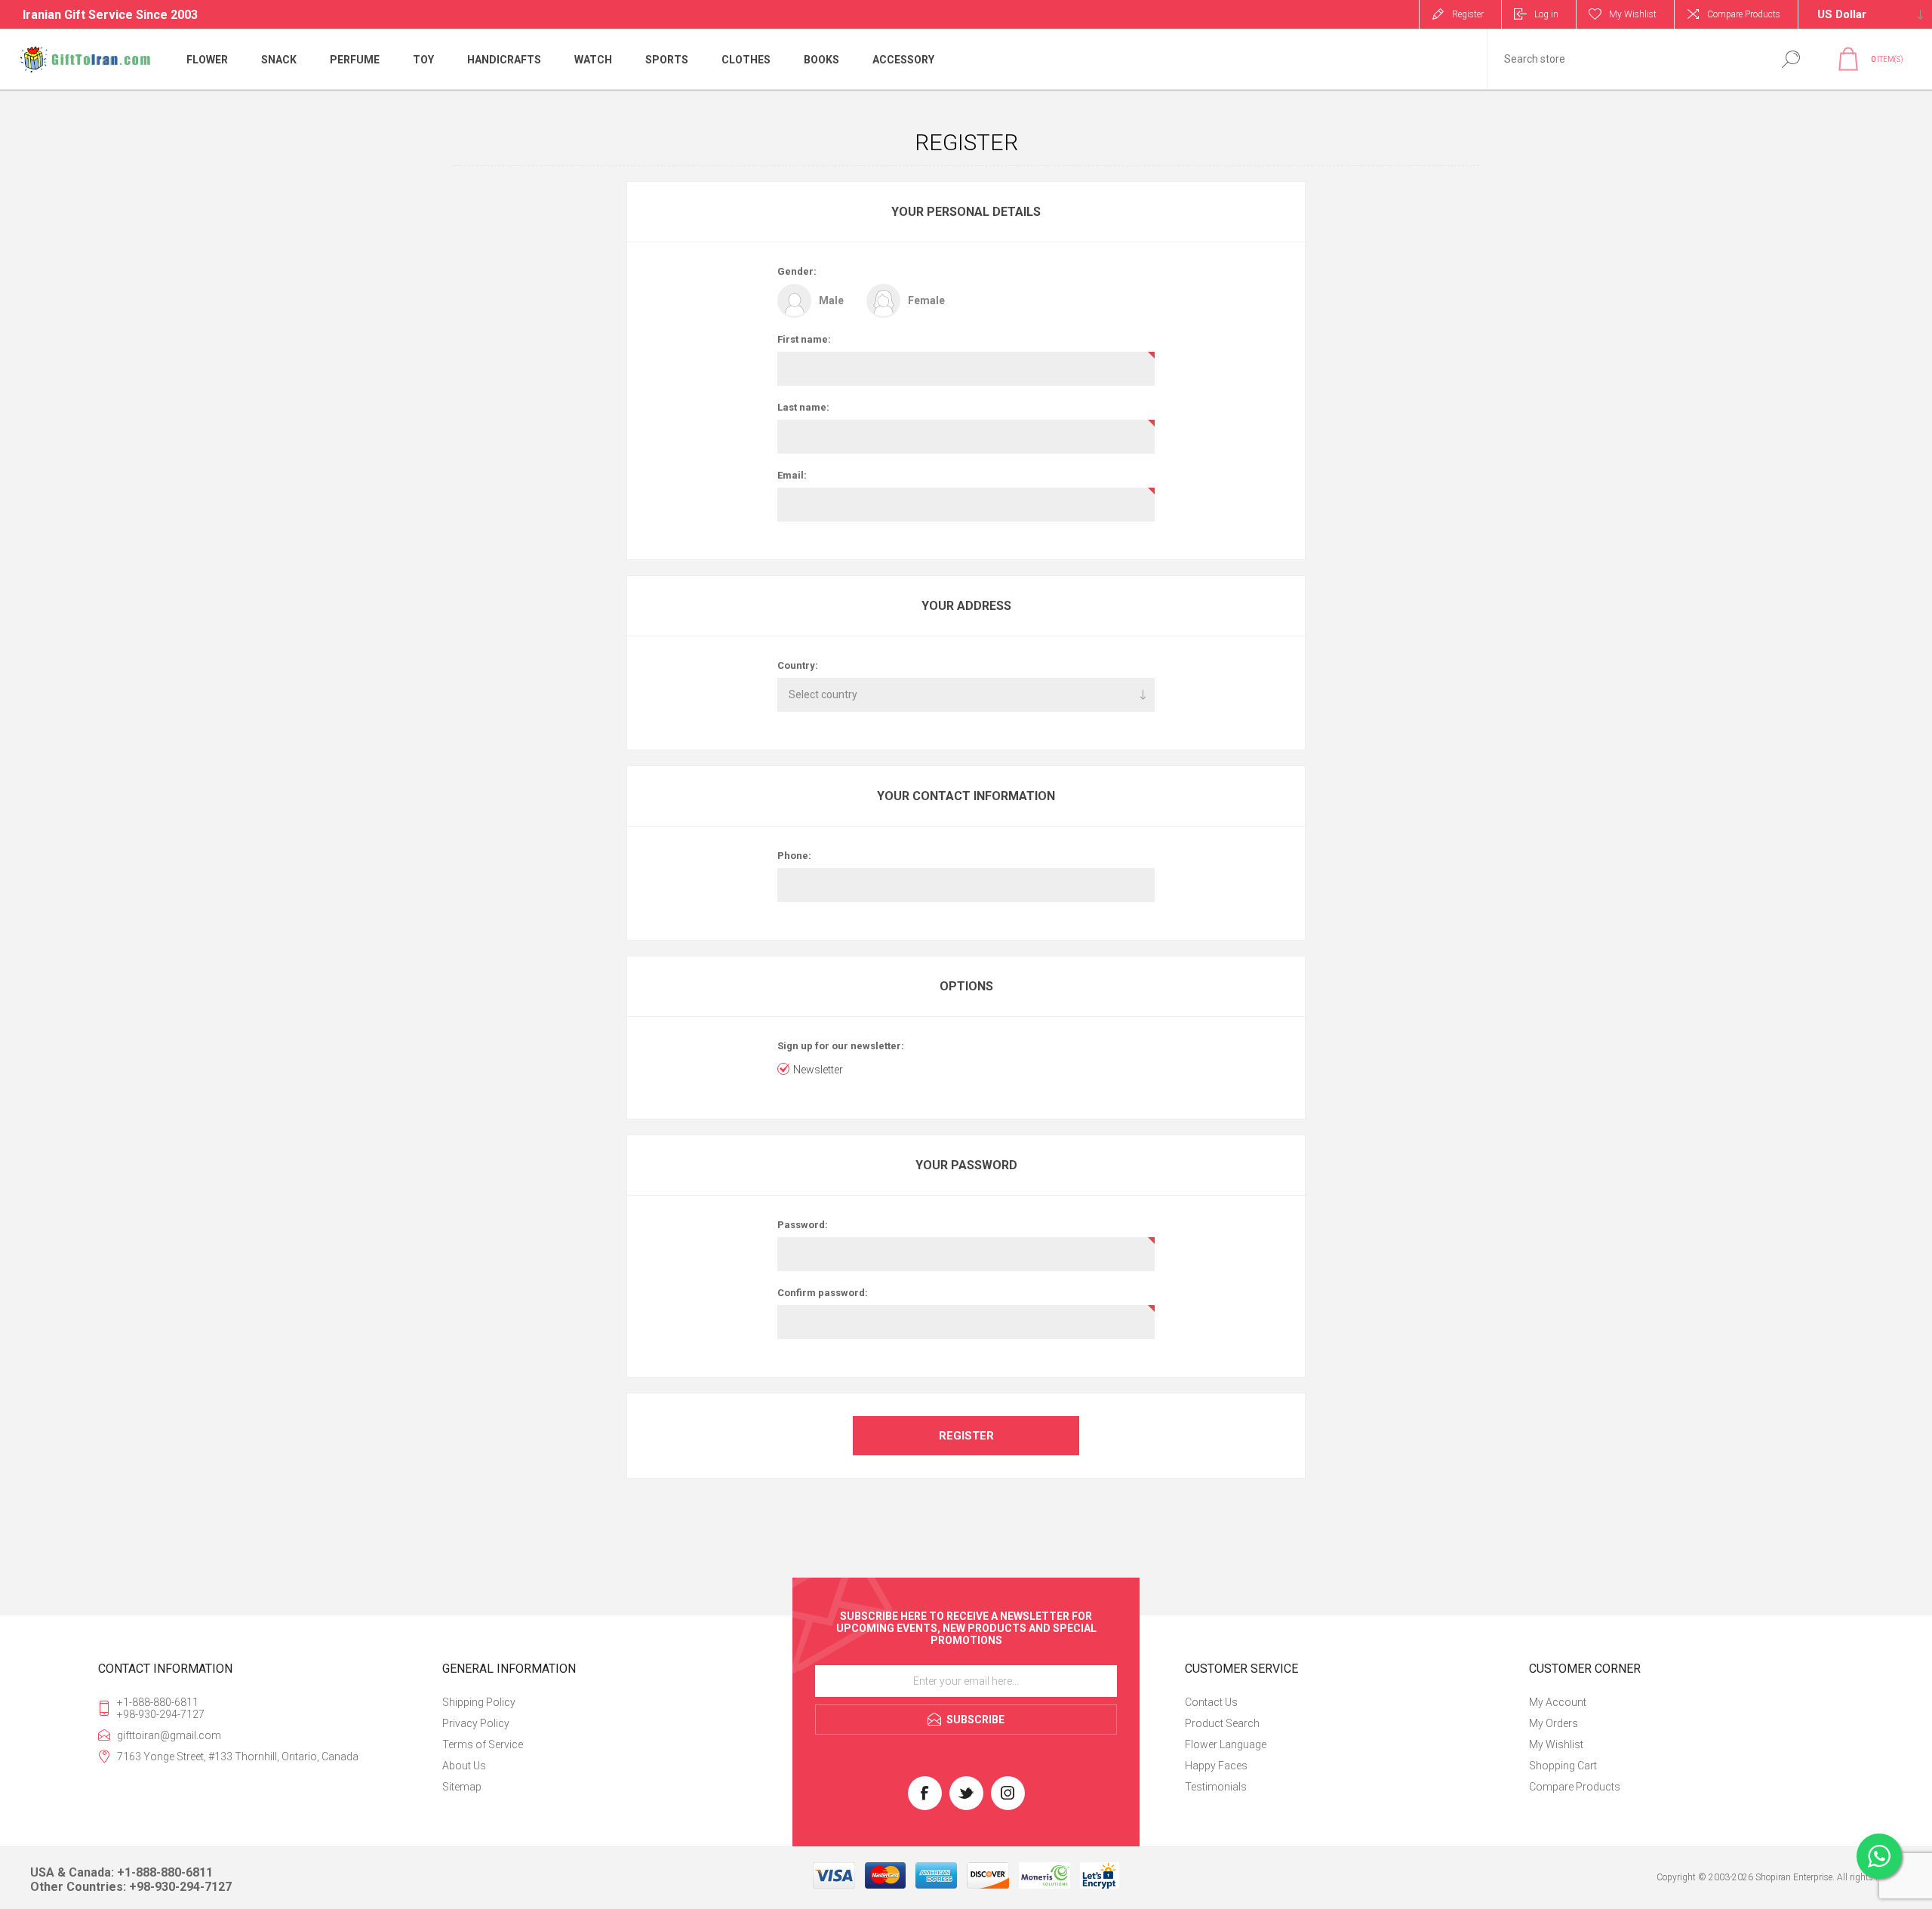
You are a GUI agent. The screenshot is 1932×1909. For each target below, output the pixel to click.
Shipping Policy (479, 1702)
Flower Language (1226, 1744)
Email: (792, 475)
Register (1468, 14)
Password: (803, 1225)
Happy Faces (1216, 1766)
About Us (464, 1766)
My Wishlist (1556, 1744)
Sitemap (462, 1787)
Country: (798, 665)
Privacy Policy (476, 1723)
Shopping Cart (1563, 1766)
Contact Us (1211, 1702)
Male (831, 300)
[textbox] (1625, 59)
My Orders (1554, 1723)
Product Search (1222, 1723)
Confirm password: (823, 1293)
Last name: (803, 407)
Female (926, 300)
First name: (804, 339)
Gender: (797, 271)
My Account (1558, 1702)
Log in (1546, 14)
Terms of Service (483, 1744)
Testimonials (1216, 1787)
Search (1790, 59)
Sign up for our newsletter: (841, 1046)
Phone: (794, 856)
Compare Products (1744, 14)
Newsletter (818, 1070)
